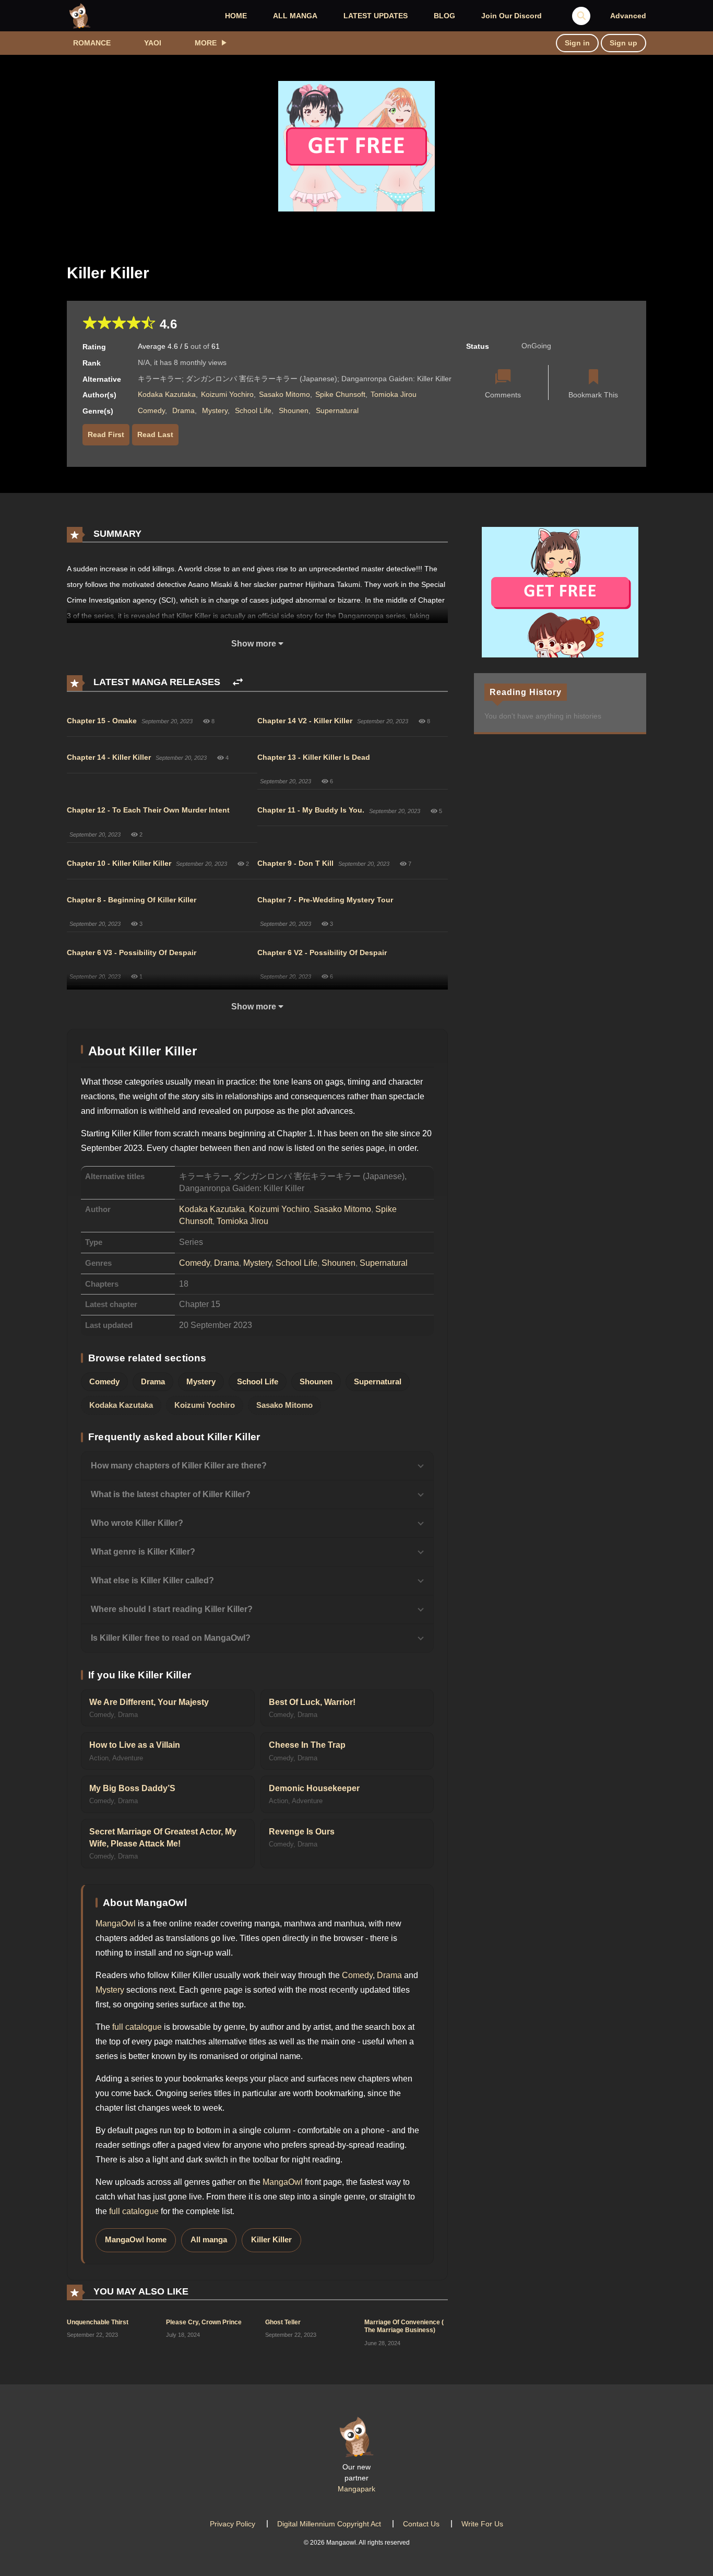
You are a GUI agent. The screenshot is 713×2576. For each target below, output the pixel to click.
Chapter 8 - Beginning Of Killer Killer (132, 900)
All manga (209, 2240)
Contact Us (421, 2524)
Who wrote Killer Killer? (137, 1523)
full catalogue (137, 2027)
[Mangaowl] (80, 15)
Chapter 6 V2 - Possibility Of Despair (322, 952)
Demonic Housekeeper (314, 1788)
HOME (236, 16)
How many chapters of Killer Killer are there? (179, 1466)
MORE (206, 43)
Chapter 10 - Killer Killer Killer (119, 863)
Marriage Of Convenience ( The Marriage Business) (404, 2326)
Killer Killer (271, 2240)
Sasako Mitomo (284, 394)
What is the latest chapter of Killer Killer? (171, 1494)
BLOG (444, 16)
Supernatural (337, 410)
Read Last (155, 434)
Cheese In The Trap (307, 1745)
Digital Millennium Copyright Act (329, 2524)
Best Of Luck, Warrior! (312, 1702)
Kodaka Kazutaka (167, 394)
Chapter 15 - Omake (102, 721)
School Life (253, 410)
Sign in (577, 43)
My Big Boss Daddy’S (132, 1788)
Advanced (628, 16)
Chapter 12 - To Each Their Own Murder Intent (148, 810)
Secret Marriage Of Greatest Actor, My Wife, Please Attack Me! (163, 1838)
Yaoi (153, 43)
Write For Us (482, 2524)
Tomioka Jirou (394, 394)
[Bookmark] (593, 378)
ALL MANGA (295, 16)
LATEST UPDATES (376, 16)
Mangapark (356, 2489)
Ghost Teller (283, 2322)
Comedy (151, 410)
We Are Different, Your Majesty (149, 1702)
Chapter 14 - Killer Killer (109, 757)
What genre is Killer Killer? (143, 1552)
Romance (92, 43)
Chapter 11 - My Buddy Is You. (311, 810)
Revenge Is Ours (302, 1832)
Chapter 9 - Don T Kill (295, 863)
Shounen (294, 410)
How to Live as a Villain (135, 1745)
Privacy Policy (233, 2524)
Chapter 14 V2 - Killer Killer (305, 721)
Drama (183, 410)
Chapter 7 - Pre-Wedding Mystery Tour (325, 900)
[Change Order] (238, 682)
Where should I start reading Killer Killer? (172, 1609)
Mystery (215, 410)
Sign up (623, 43)
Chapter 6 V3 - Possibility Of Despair (132, 952)
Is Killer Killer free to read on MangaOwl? (171, 1638)
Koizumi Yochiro (227, 394)
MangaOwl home (136, 2240)
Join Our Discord (512, 16)
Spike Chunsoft (340, 394)
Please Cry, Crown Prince (204, 2322)
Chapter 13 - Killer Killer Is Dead (314, 757)
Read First (106, 434)
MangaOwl (116, 1924)
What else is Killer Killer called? (152, 1580)
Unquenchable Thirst (98, 2322)
